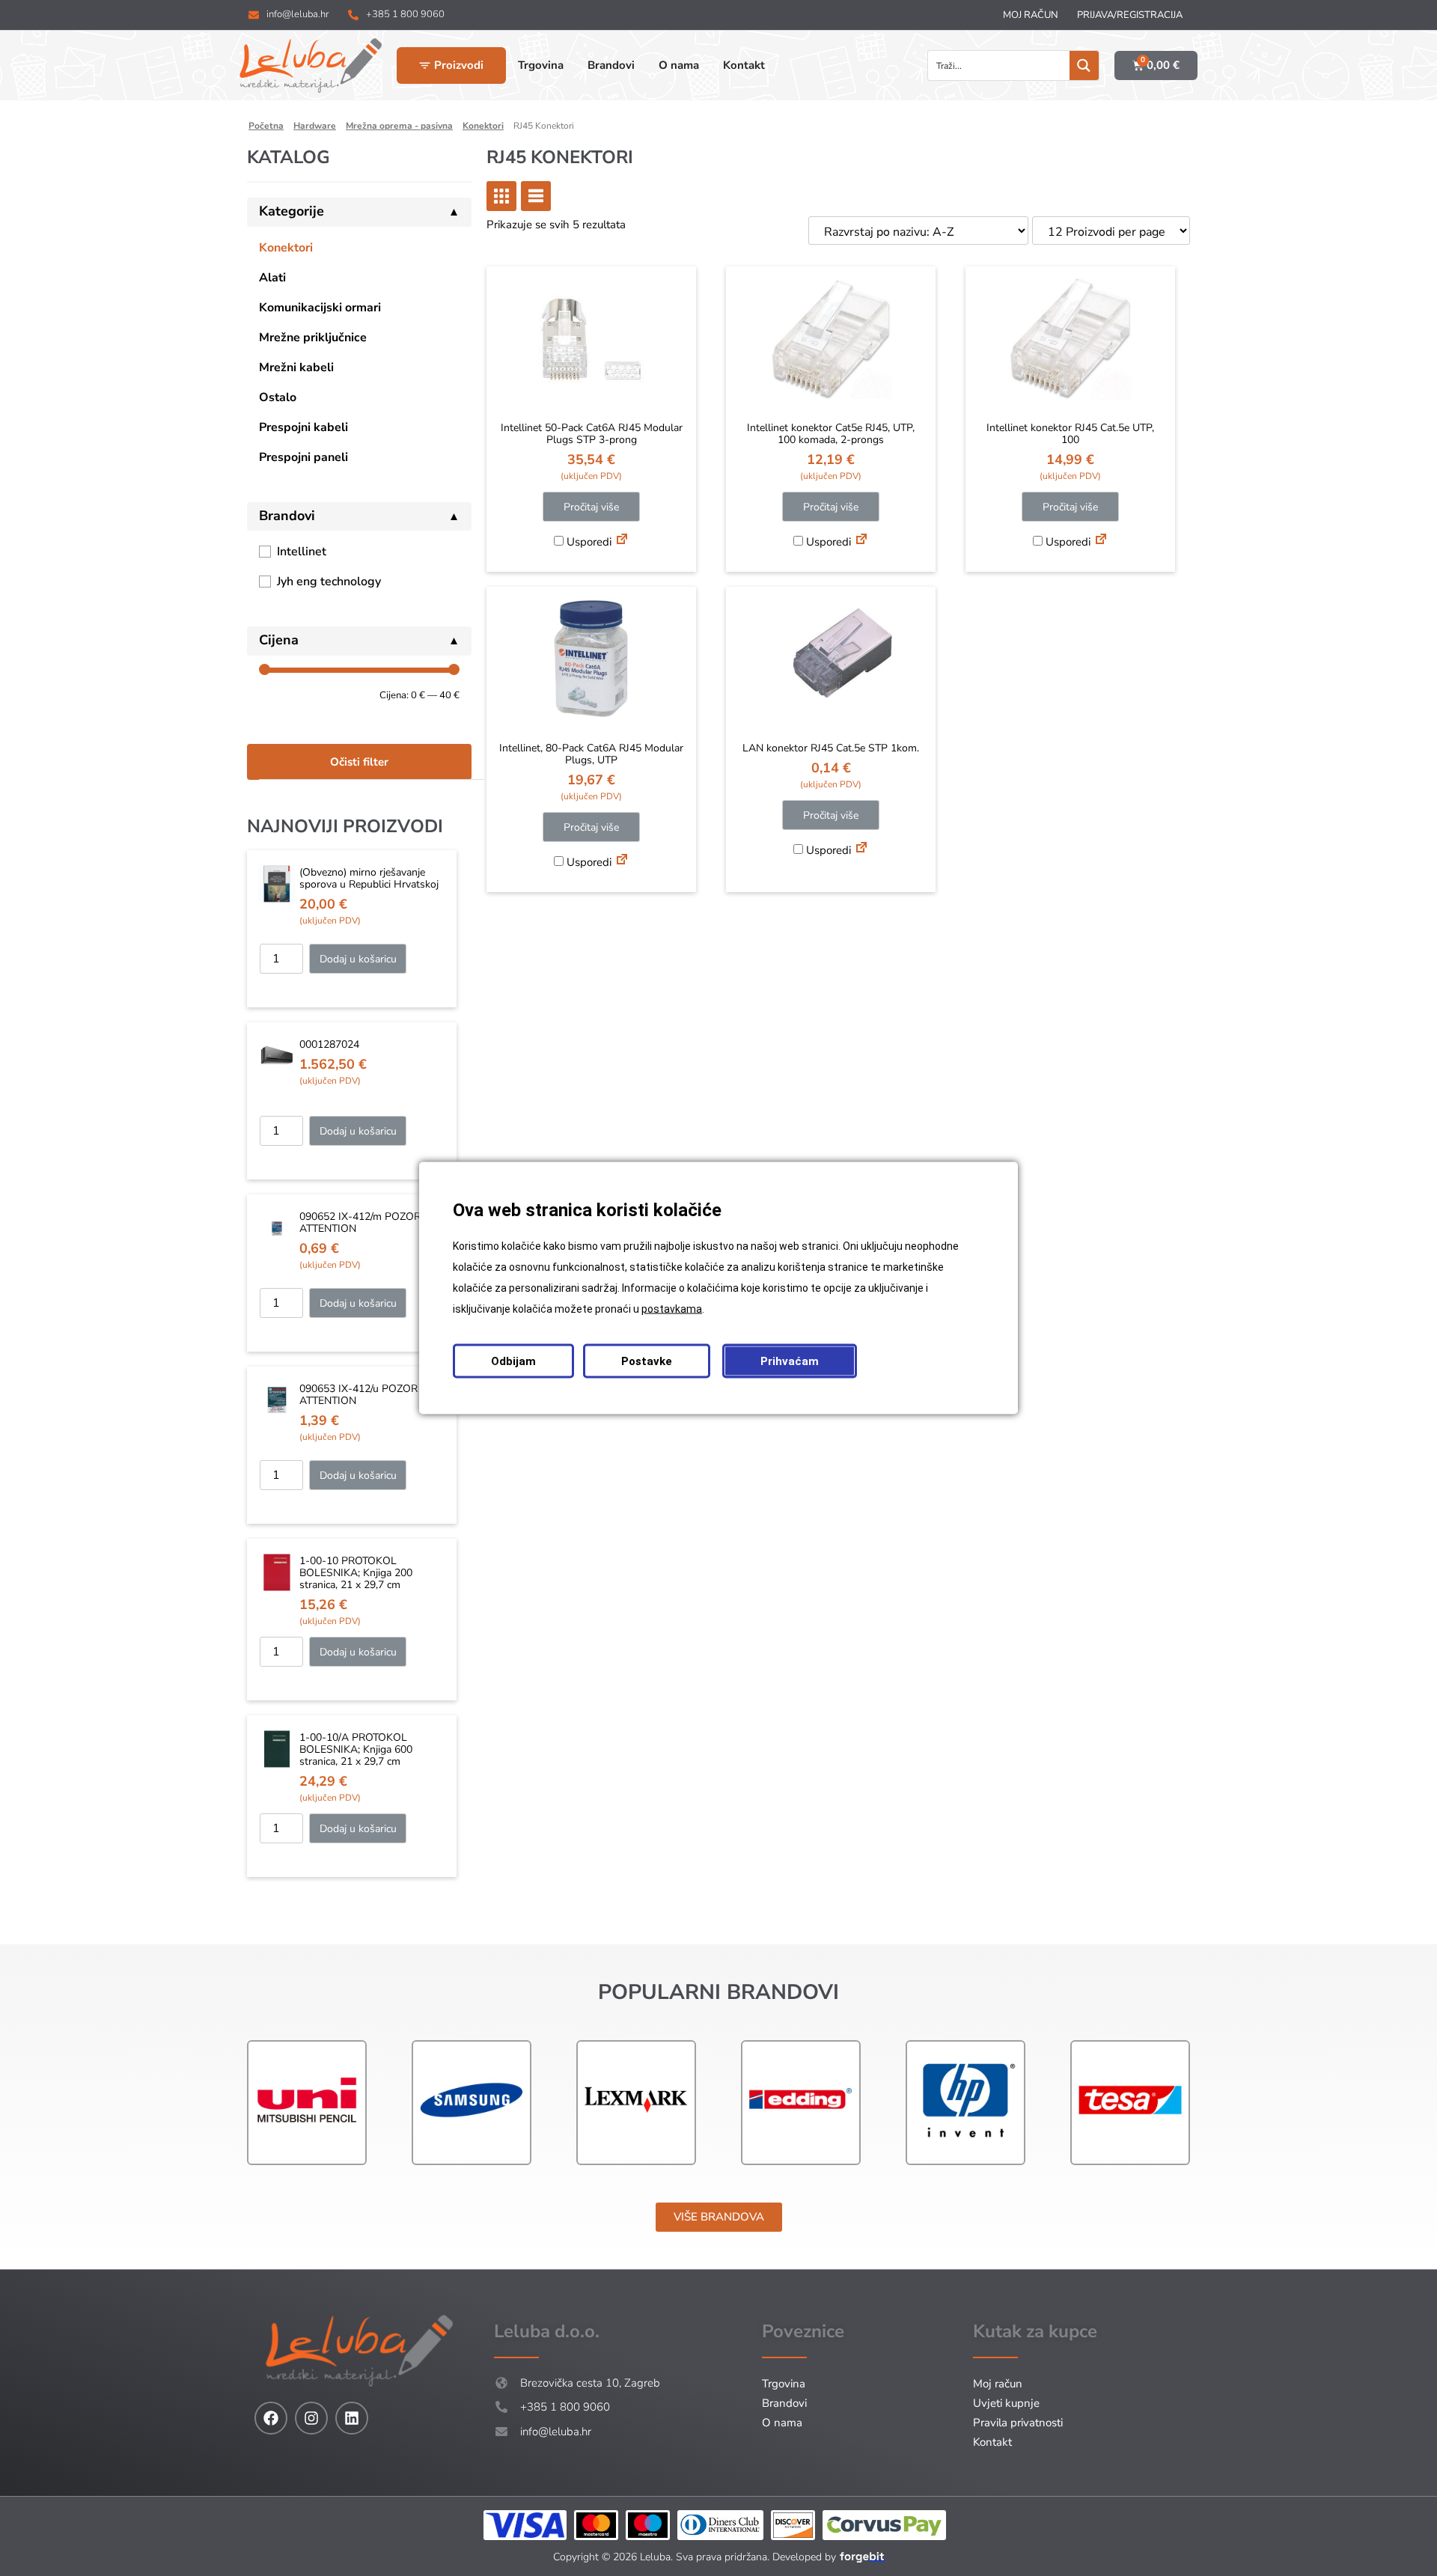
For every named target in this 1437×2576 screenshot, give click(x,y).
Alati (272, 278)
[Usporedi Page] (622, 541)
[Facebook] (271, 2418)
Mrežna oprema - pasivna (399, 126)
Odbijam (513, 1361)
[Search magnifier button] (1084, 65)
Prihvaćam (790, 1361)
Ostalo (278, 397)
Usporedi (588, 542)
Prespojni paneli (303, 457)
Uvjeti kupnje (1006, 2403)
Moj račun (1031, 15)
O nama (782, 2423)
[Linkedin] (352, 2418)
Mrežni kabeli (296, 367)
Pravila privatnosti (1018, 2423)
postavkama (672, 1309)
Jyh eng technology (329, 582)
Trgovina (784, 2384)
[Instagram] (311, 2418)
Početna (266, 126)
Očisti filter (359, 762)
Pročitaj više (591, 507)
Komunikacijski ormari (320, 308)
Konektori (483, 126)
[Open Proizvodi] (425, 65)
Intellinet (302, 552)
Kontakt (992, 2442)
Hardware (315, 126)
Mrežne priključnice (313, 338)
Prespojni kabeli (303, 427)
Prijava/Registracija (1130, 15)
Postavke (647, 1361)
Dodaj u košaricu (358, 959)
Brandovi (784, 2403)
